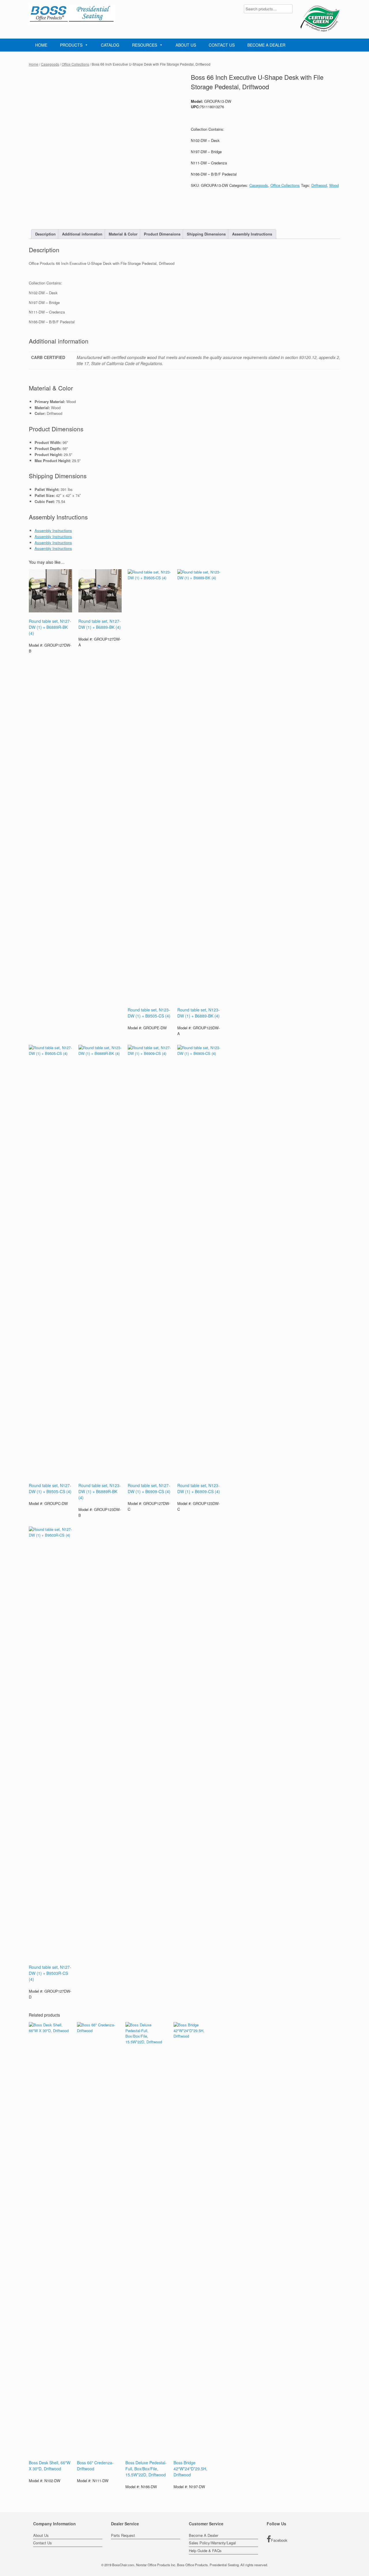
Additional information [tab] (82, 234)
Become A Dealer (204, 2535)
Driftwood (319, 185)
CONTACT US (222, 45)
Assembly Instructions (53, 530)
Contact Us (43, 2543)
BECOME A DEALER (266, 45)
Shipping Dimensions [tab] (206, 234)
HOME (41, 45)
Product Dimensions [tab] (162, 234)
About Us (41, 2535)
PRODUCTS (71, 45)
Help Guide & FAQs (205, 2551)
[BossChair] (72, 14)
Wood (334, 185)
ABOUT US (186, 45)
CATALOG (110, 45)
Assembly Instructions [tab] (252, 234)
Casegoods (50, 64)
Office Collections (75, 64)
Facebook (279, 2540)
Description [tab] (45, 234)
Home (34, 64)
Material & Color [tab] (123, 234)
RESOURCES (145, 45)
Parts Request (123, 2535)
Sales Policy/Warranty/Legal (212, 2543)
